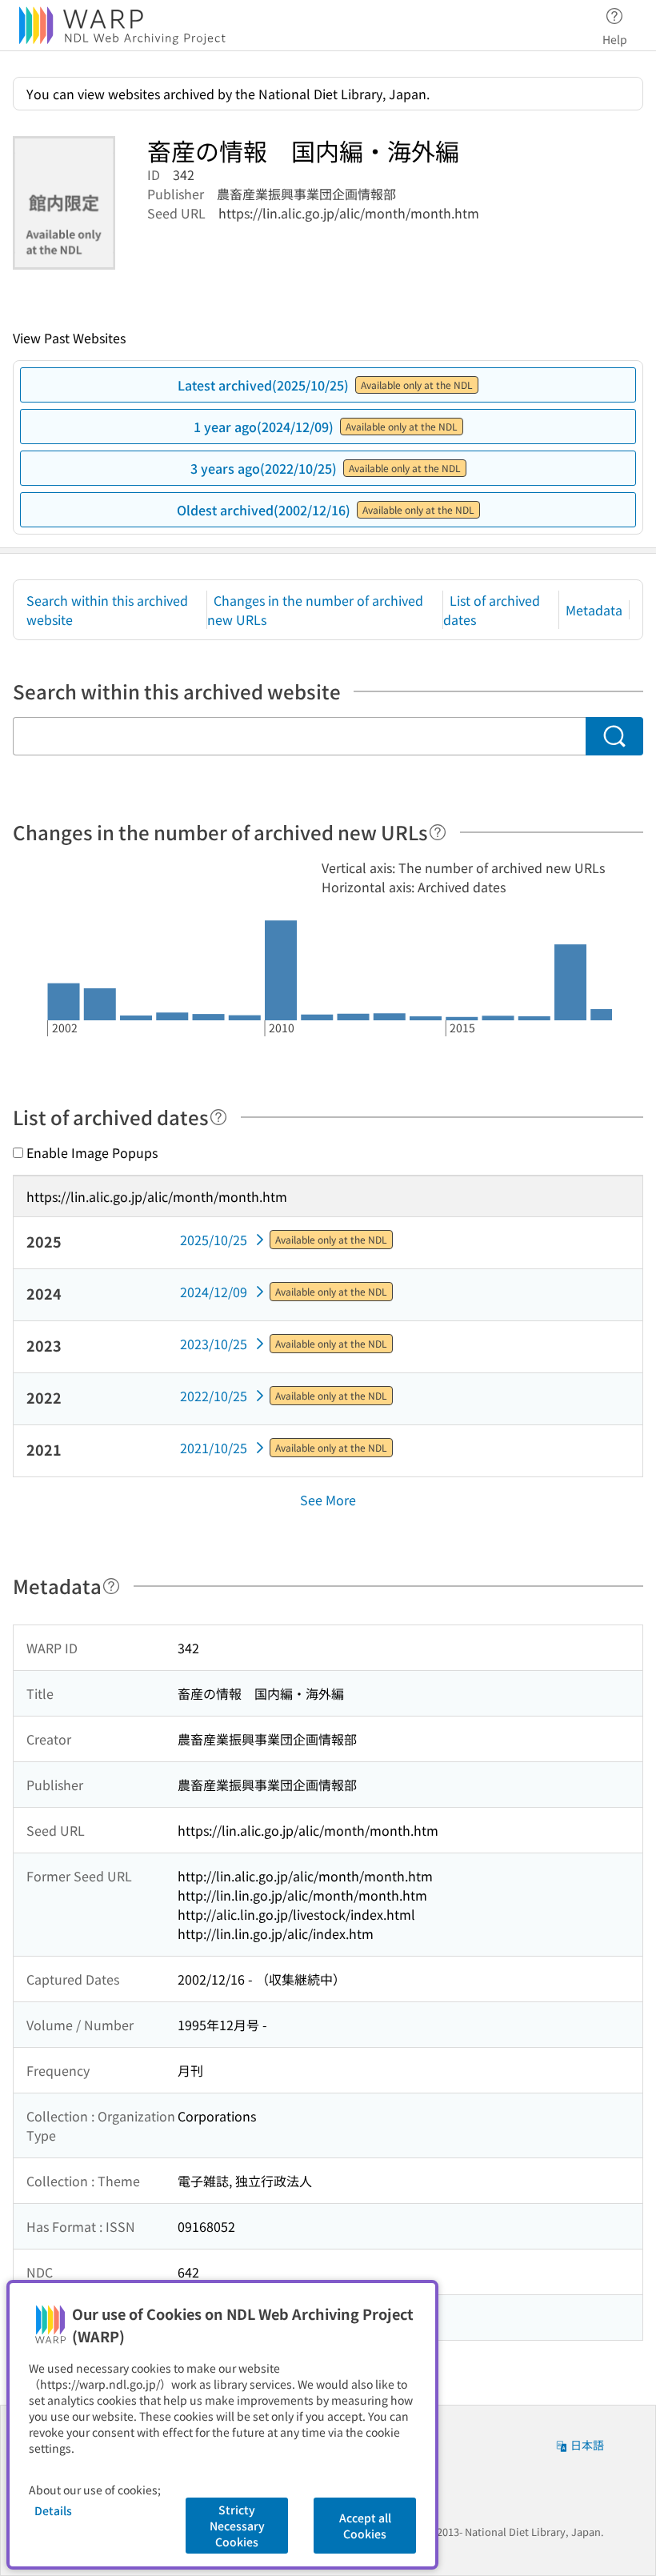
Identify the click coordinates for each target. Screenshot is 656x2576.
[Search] (614, 736)
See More (328, 1500)
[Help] (438, 832)
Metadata (594, 610)
